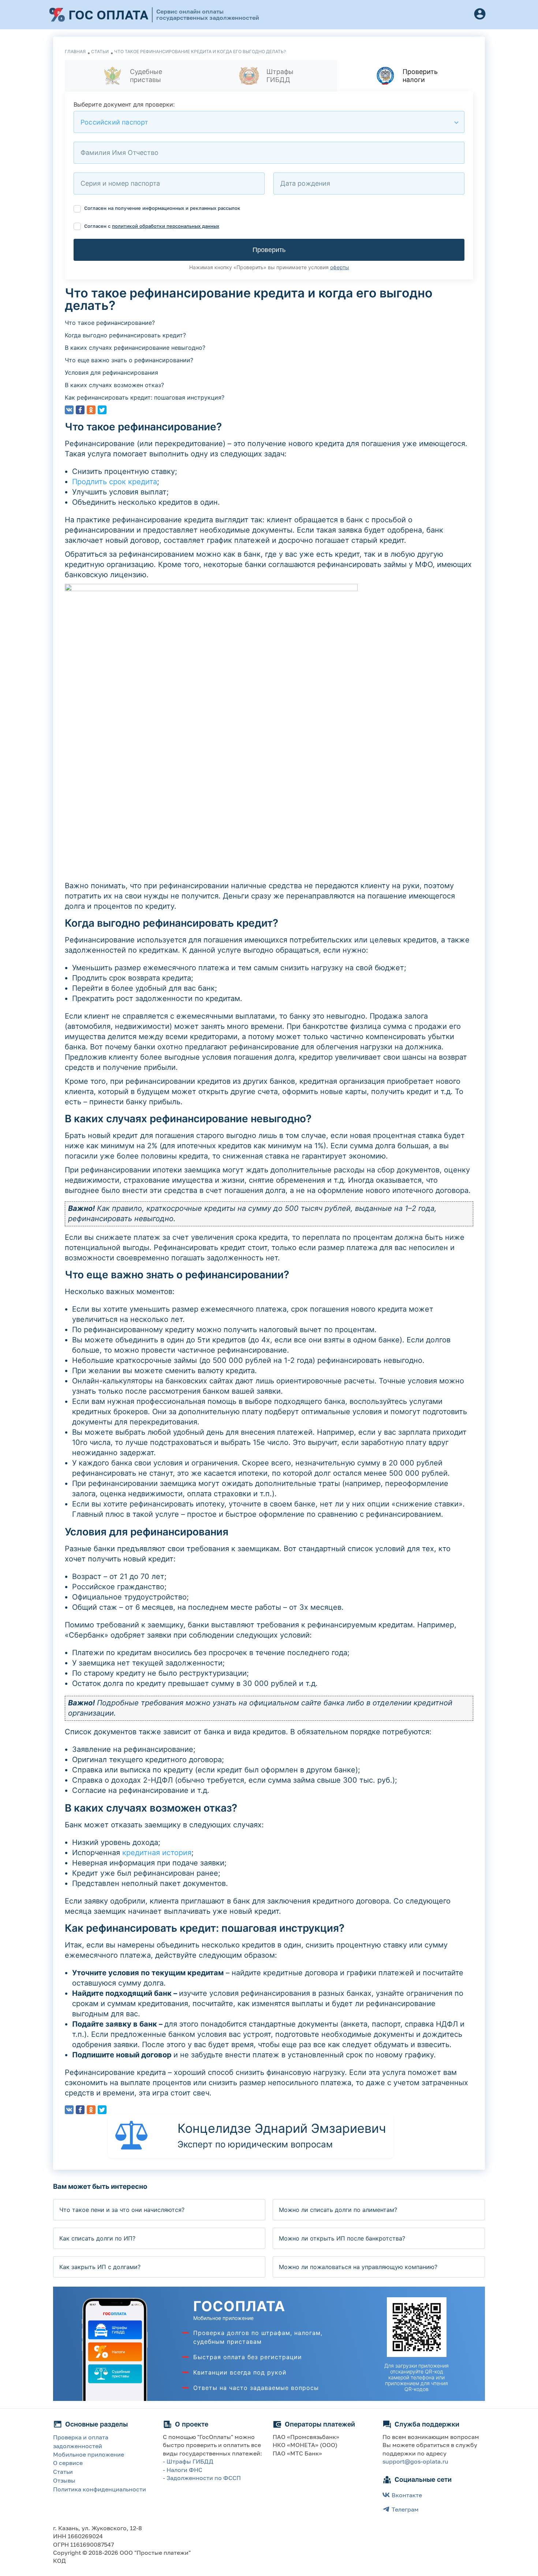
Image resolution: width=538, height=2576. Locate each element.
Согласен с (151, 226)
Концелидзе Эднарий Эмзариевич (282, 2128)
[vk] (69, 410)
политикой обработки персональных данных (166, 226)
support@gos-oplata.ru (415, 2461)
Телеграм (405, 2509)
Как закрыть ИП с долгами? (100, 2267)
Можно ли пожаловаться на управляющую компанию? (358, 2267)
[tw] (102, 410)
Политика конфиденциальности (100, 2489)
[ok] (91, 410)
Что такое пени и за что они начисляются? (122, 2210)
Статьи (63, 2472)
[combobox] (269, 122)
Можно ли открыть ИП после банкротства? (342, 2238)
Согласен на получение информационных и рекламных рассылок (162, 208)
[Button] (480, 15)
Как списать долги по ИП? (97, 2238)
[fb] (80, 410)
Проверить (269, 250)
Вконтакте (407, 2495)
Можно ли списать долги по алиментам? (338, 2210)
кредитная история (157, 1853)
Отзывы (64, 2480)
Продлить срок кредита (115, 482)
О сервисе (68, 2463)
